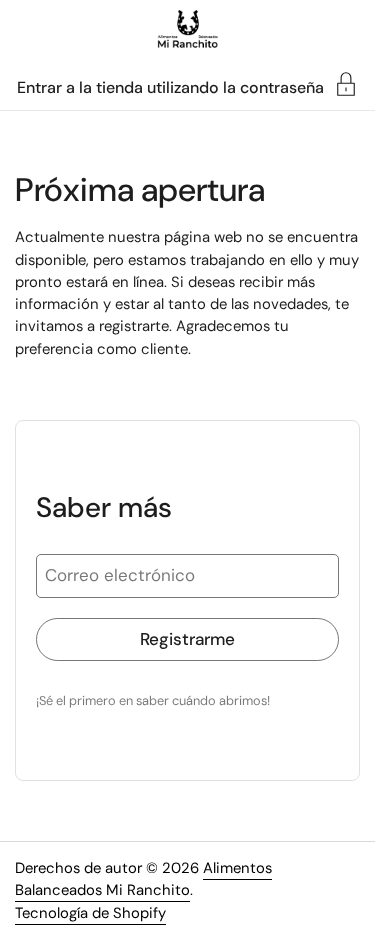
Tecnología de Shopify (90, 913)
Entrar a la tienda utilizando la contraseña (170, 86)
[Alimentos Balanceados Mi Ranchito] (187, 30)
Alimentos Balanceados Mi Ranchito (143, 879)
